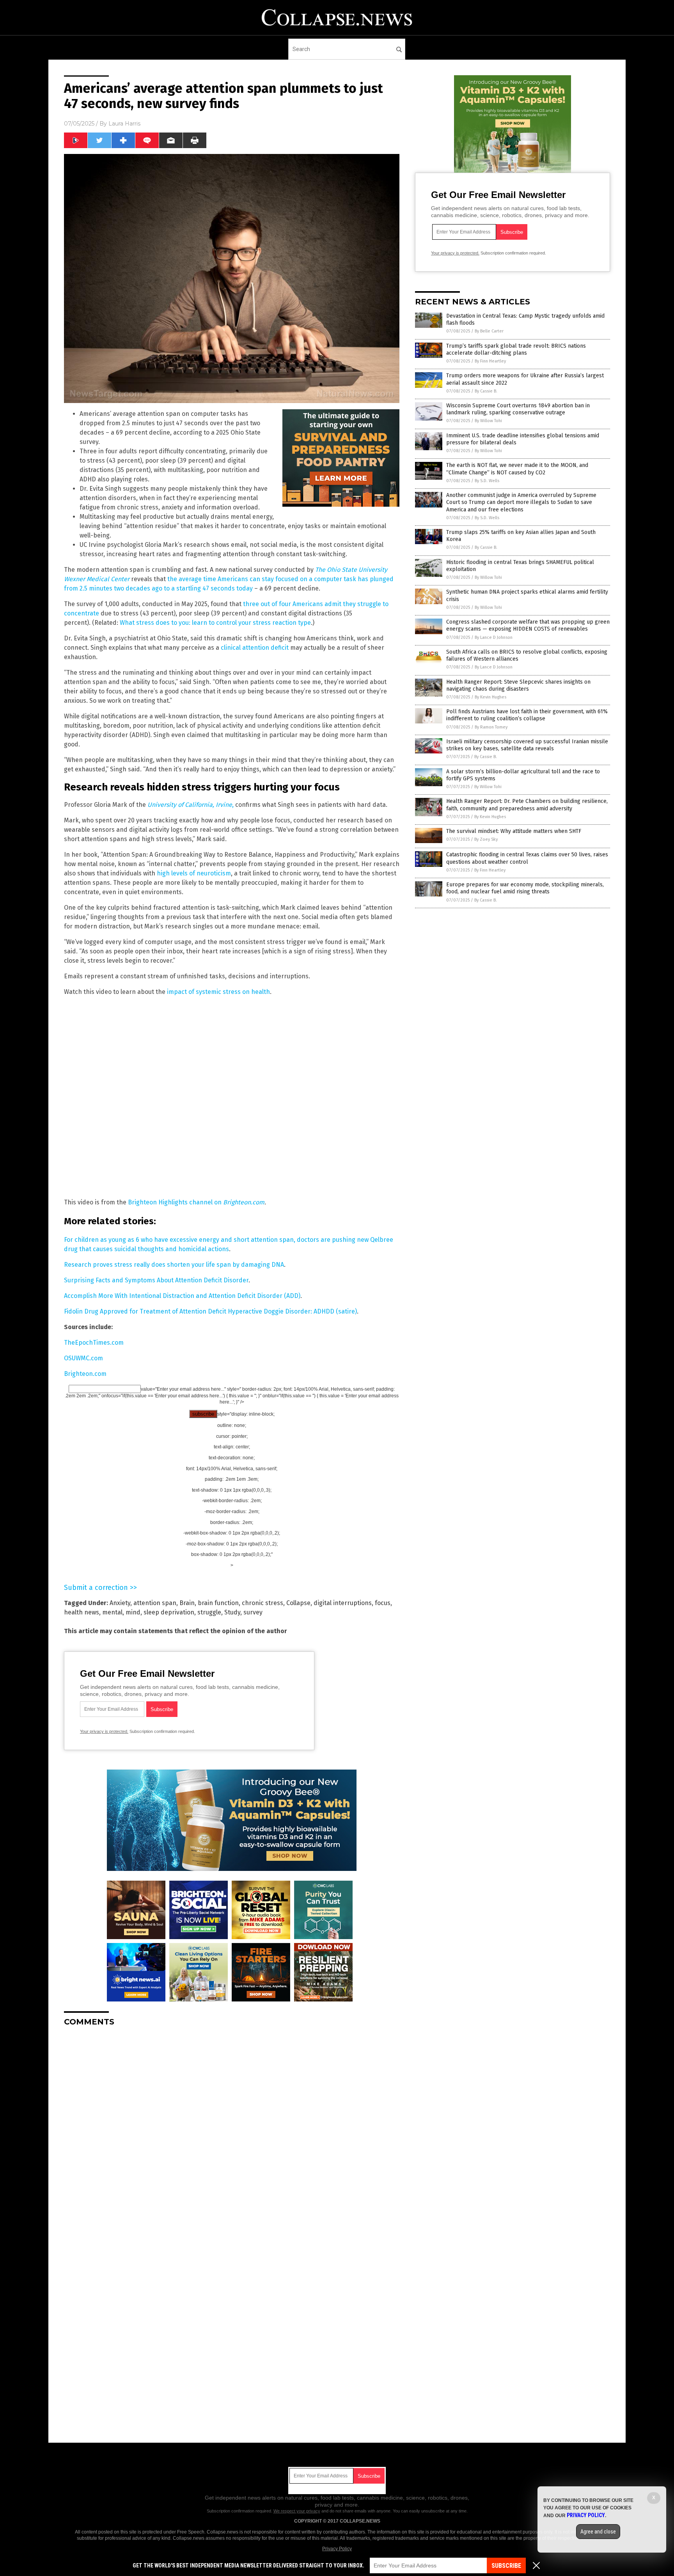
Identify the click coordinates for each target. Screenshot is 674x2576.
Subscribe (506, 2566)
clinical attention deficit (255, 648)
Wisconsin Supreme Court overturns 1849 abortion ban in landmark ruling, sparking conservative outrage (518, 409)
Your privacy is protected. (104, 1731)
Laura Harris (124, 124)
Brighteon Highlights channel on (176, 1202)
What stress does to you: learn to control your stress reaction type (215, 623)
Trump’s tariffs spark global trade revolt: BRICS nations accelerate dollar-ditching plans (516, 349)
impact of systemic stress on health (218, 992)
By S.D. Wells (487, 481)
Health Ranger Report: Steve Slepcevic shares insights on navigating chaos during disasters (518, 685)
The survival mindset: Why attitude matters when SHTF (514, 831)
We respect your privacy (297, 2511)
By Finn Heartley (490, 361)
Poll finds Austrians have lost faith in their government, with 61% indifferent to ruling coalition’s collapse (527, 715)
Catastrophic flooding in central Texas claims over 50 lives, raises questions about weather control (527, 858)
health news (82, 1612)
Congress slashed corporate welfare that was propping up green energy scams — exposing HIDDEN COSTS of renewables (528, 625)
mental (112, 1612)
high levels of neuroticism (194, 873)
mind (133, 1612)
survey (253, 1612)
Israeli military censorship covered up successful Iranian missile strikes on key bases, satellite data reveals (527, 745)
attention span (155, 1603)
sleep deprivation (169, 1612)
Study (232, 1612)
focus (383, 1603)
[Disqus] (232, 2130)
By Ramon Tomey (491, 727)
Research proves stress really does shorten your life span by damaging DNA (174, 1265)
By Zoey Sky (486, 839)
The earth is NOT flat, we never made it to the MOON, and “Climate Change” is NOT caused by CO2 (517, 469)
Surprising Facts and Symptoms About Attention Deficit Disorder (156, 1280)
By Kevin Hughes (490, 697)
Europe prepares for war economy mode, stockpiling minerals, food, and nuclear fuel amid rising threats (525, 888)
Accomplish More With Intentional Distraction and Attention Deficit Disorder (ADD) (182, 1296)
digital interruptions (343, 1603)
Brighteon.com (244, 1202)
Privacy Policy (337, 2549)
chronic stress (263, 1603)
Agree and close (598, 2532)
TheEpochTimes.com (94, 1343)
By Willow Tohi (488, 421)
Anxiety (120, 1603)
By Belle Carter (489, 331)
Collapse (298, 1603)
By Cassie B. (486, 391)
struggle (209, 1612)
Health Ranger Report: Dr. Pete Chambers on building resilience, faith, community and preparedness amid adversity (527, 805)
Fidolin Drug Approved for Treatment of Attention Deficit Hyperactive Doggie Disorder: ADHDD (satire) (210, 1311)
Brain (187, 1603)
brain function (218, 1603)
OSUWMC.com (83, 1358)
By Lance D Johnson (494, 637)
